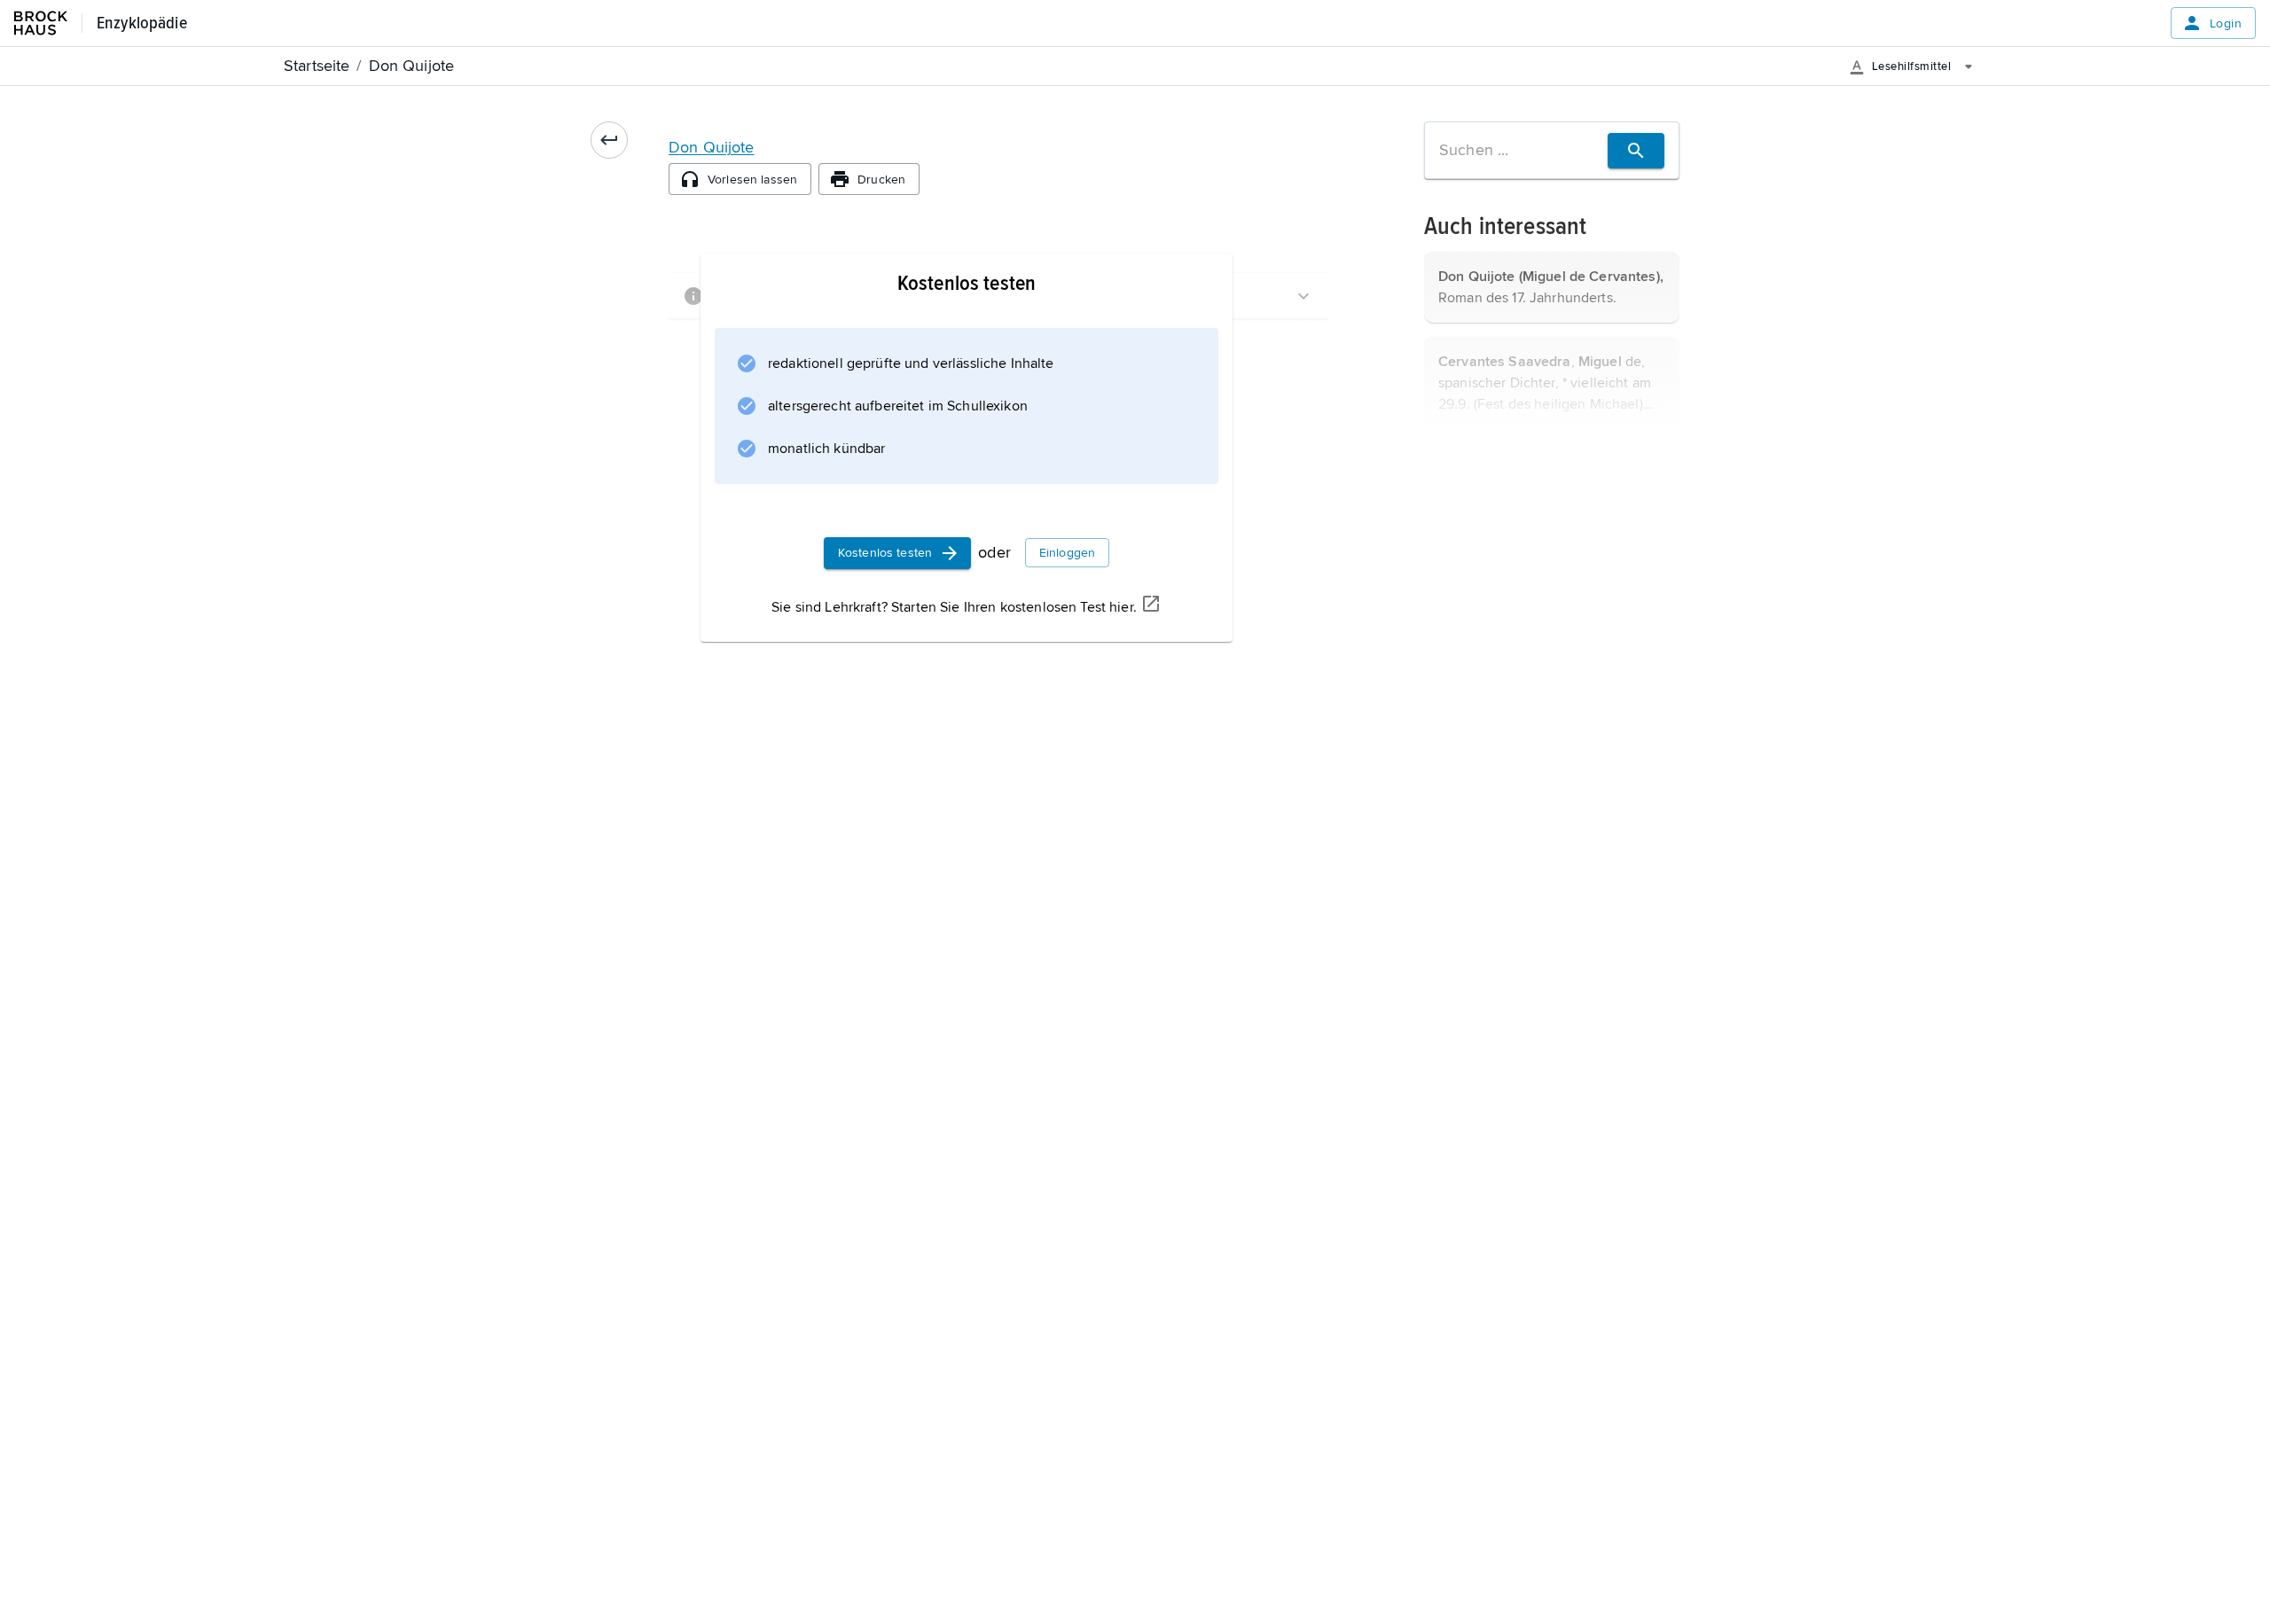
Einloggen (1067, 553)
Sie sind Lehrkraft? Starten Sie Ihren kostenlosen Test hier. (954, 607)
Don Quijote (712, 147)
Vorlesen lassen (752, 180)
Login (2226, 23)
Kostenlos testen (885, 553)
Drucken (881, 180)
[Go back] (609, 140)
